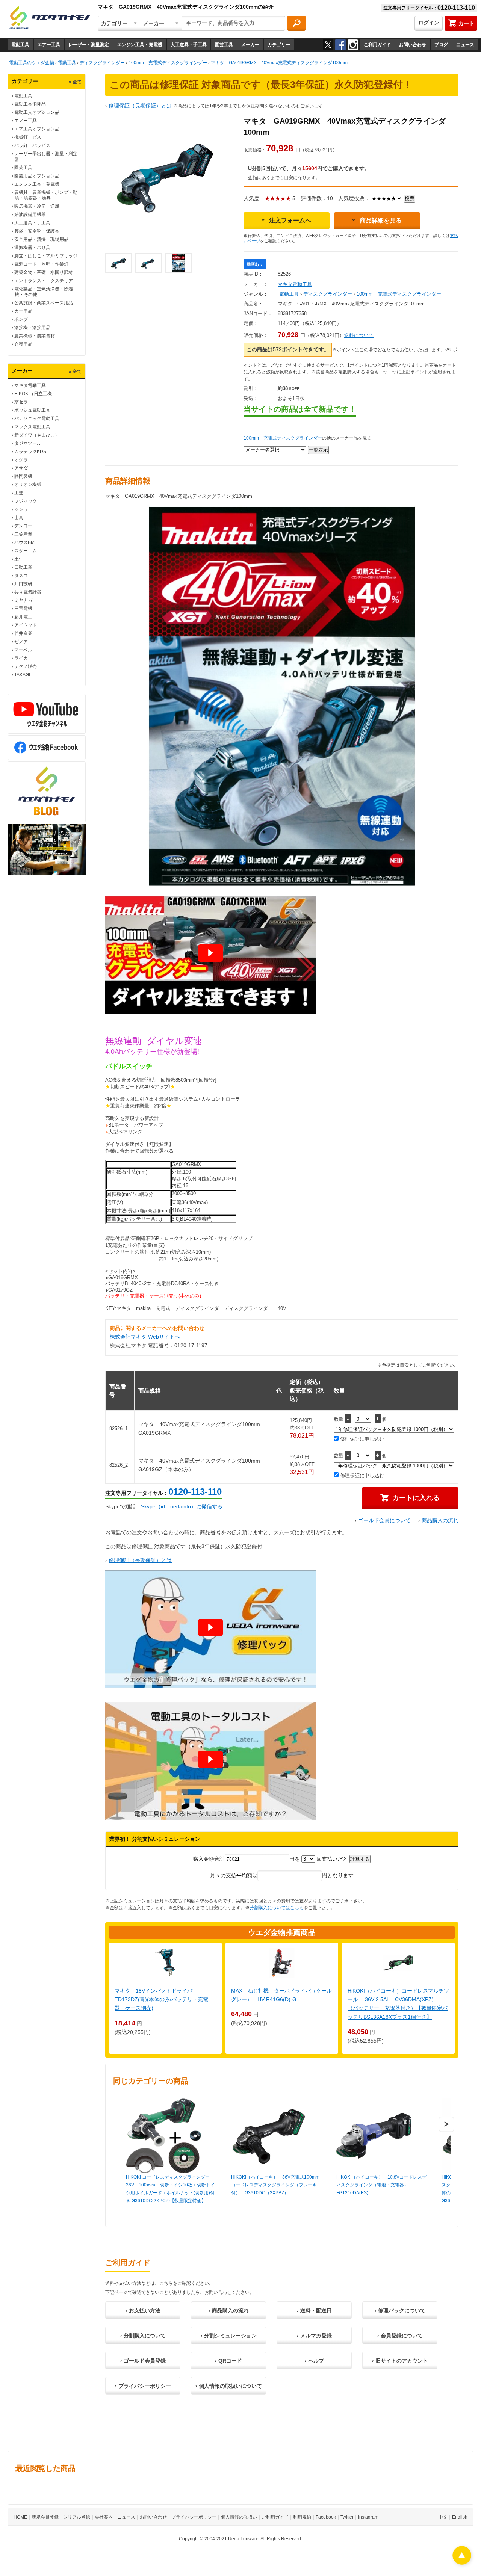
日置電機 (23, 609)
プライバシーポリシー (194, 2517)
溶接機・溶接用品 (32, 328)
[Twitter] (328, 45)
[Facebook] (340, 45)
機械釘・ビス (28, 137)
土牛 (19, 559)
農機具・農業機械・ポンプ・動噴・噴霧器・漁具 (46, 195)
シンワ (21, 509)
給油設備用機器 (30, 215)
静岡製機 (23, 476)
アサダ (21, 468)
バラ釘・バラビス (32, 145)
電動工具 (20, 45)
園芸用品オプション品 (37, 176)
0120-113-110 (195, 1492)
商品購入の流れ (440, 1520)
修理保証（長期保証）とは (140, 106)
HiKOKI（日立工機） (35, 394)
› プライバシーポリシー (143, 2386)
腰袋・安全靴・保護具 (37, 231)
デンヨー (23, 526)
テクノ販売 (26, 666)
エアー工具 (49, 45)
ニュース (465, 45)
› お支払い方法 (143, 2310)
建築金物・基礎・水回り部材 (44, 272)
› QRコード (228, 2361)
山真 (19, 518)
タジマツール (28, 443)
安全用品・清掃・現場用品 (41, 239)
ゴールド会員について (384, 1520)
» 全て (75, 82)
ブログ (441, 45)
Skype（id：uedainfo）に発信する (182, 1506)
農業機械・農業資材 (35, 336)
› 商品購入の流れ (229, 2310)
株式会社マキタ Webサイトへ (145, 1337)
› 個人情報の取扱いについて (229, 2386)
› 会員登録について (400, 2336)
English (460, 2517)
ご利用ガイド (377, 45)
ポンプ (21, 319)
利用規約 (302, 2517)
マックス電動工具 (32, 427)
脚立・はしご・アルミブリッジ (46, 256)
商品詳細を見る (381, 220)
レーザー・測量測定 (89, 45)
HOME (20, 2517)
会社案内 (104, 2517)
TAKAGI (22, 675)
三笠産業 (23, 534)
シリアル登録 (77, 2517)
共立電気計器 (28, 592)
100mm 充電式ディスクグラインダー (399, 294)
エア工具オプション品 (37, 129)
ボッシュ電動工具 (32, 410)
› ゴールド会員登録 (143, 2361)
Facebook (326, 2517)
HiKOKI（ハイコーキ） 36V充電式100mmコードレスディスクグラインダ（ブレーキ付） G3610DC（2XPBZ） (275, 2185)
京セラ (21, 402)
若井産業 (23, 633)
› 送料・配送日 (314, 2310)
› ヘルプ (314, 2361)
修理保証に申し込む (361, 1439)
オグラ (21, 460)
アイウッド (26, 625)
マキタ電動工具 (30, 385)
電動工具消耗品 (30, 104)
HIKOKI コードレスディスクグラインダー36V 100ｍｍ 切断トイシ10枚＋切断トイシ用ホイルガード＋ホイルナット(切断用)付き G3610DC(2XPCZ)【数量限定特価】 (170, 2189)
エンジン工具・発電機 (140, 45)
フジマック (26, 501)
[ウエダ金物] (49, 18)
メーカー (250, 45)
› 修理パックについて (400, 2310)
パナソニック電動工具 (37, 419)
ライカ (21, 658)
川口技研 (23, 584)
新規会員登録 (45, 2517)
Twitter (347, 2517)
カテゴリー (279, 45)
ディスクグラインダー (328, 294)
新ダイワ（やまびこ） (37, 435)
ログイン (429, 23)
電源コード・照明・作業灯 (41, 264)
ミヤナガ (23, 600)
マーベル (23, 650)
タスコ (21, 576)
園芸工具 (224, 45)
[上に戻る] (462, 2563)
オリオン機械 (28, 485)
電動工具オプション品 (37, 112)
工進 (19, 493)
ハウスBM (24, 542)
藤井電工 (23, 617)
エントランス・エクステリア (44, 281)
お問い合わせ (413, 45)
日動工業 (23, 567)
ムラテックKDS (30, 452)
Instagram (368, 2517)
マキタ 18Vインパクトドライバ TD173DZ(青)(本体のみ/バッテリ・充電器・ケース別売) (161, 1999)
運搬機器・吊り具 (32, 248)
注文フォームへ (290, 220)
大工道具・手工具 (189, 45)
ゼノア (21, 642)
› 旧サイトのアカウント (400, 2361)
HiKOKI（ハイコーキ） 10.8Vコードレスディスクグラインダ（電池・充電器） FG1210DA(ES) (381, 2185)
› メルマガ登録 (314, 2336)
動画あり (255, 264)
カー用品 (23, 311)
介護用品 (23, 344)
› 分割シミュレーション (229, 2336)
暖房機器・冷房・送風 (37, 206)
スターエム (26, 551)
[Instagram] (353, 45)
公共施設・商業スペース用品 (44, 303)
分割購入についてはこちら (277, 1908)
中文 (443, 2517)
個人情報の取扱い (239, 2517)
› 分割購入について (143, 2336)
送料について (359, 335)
